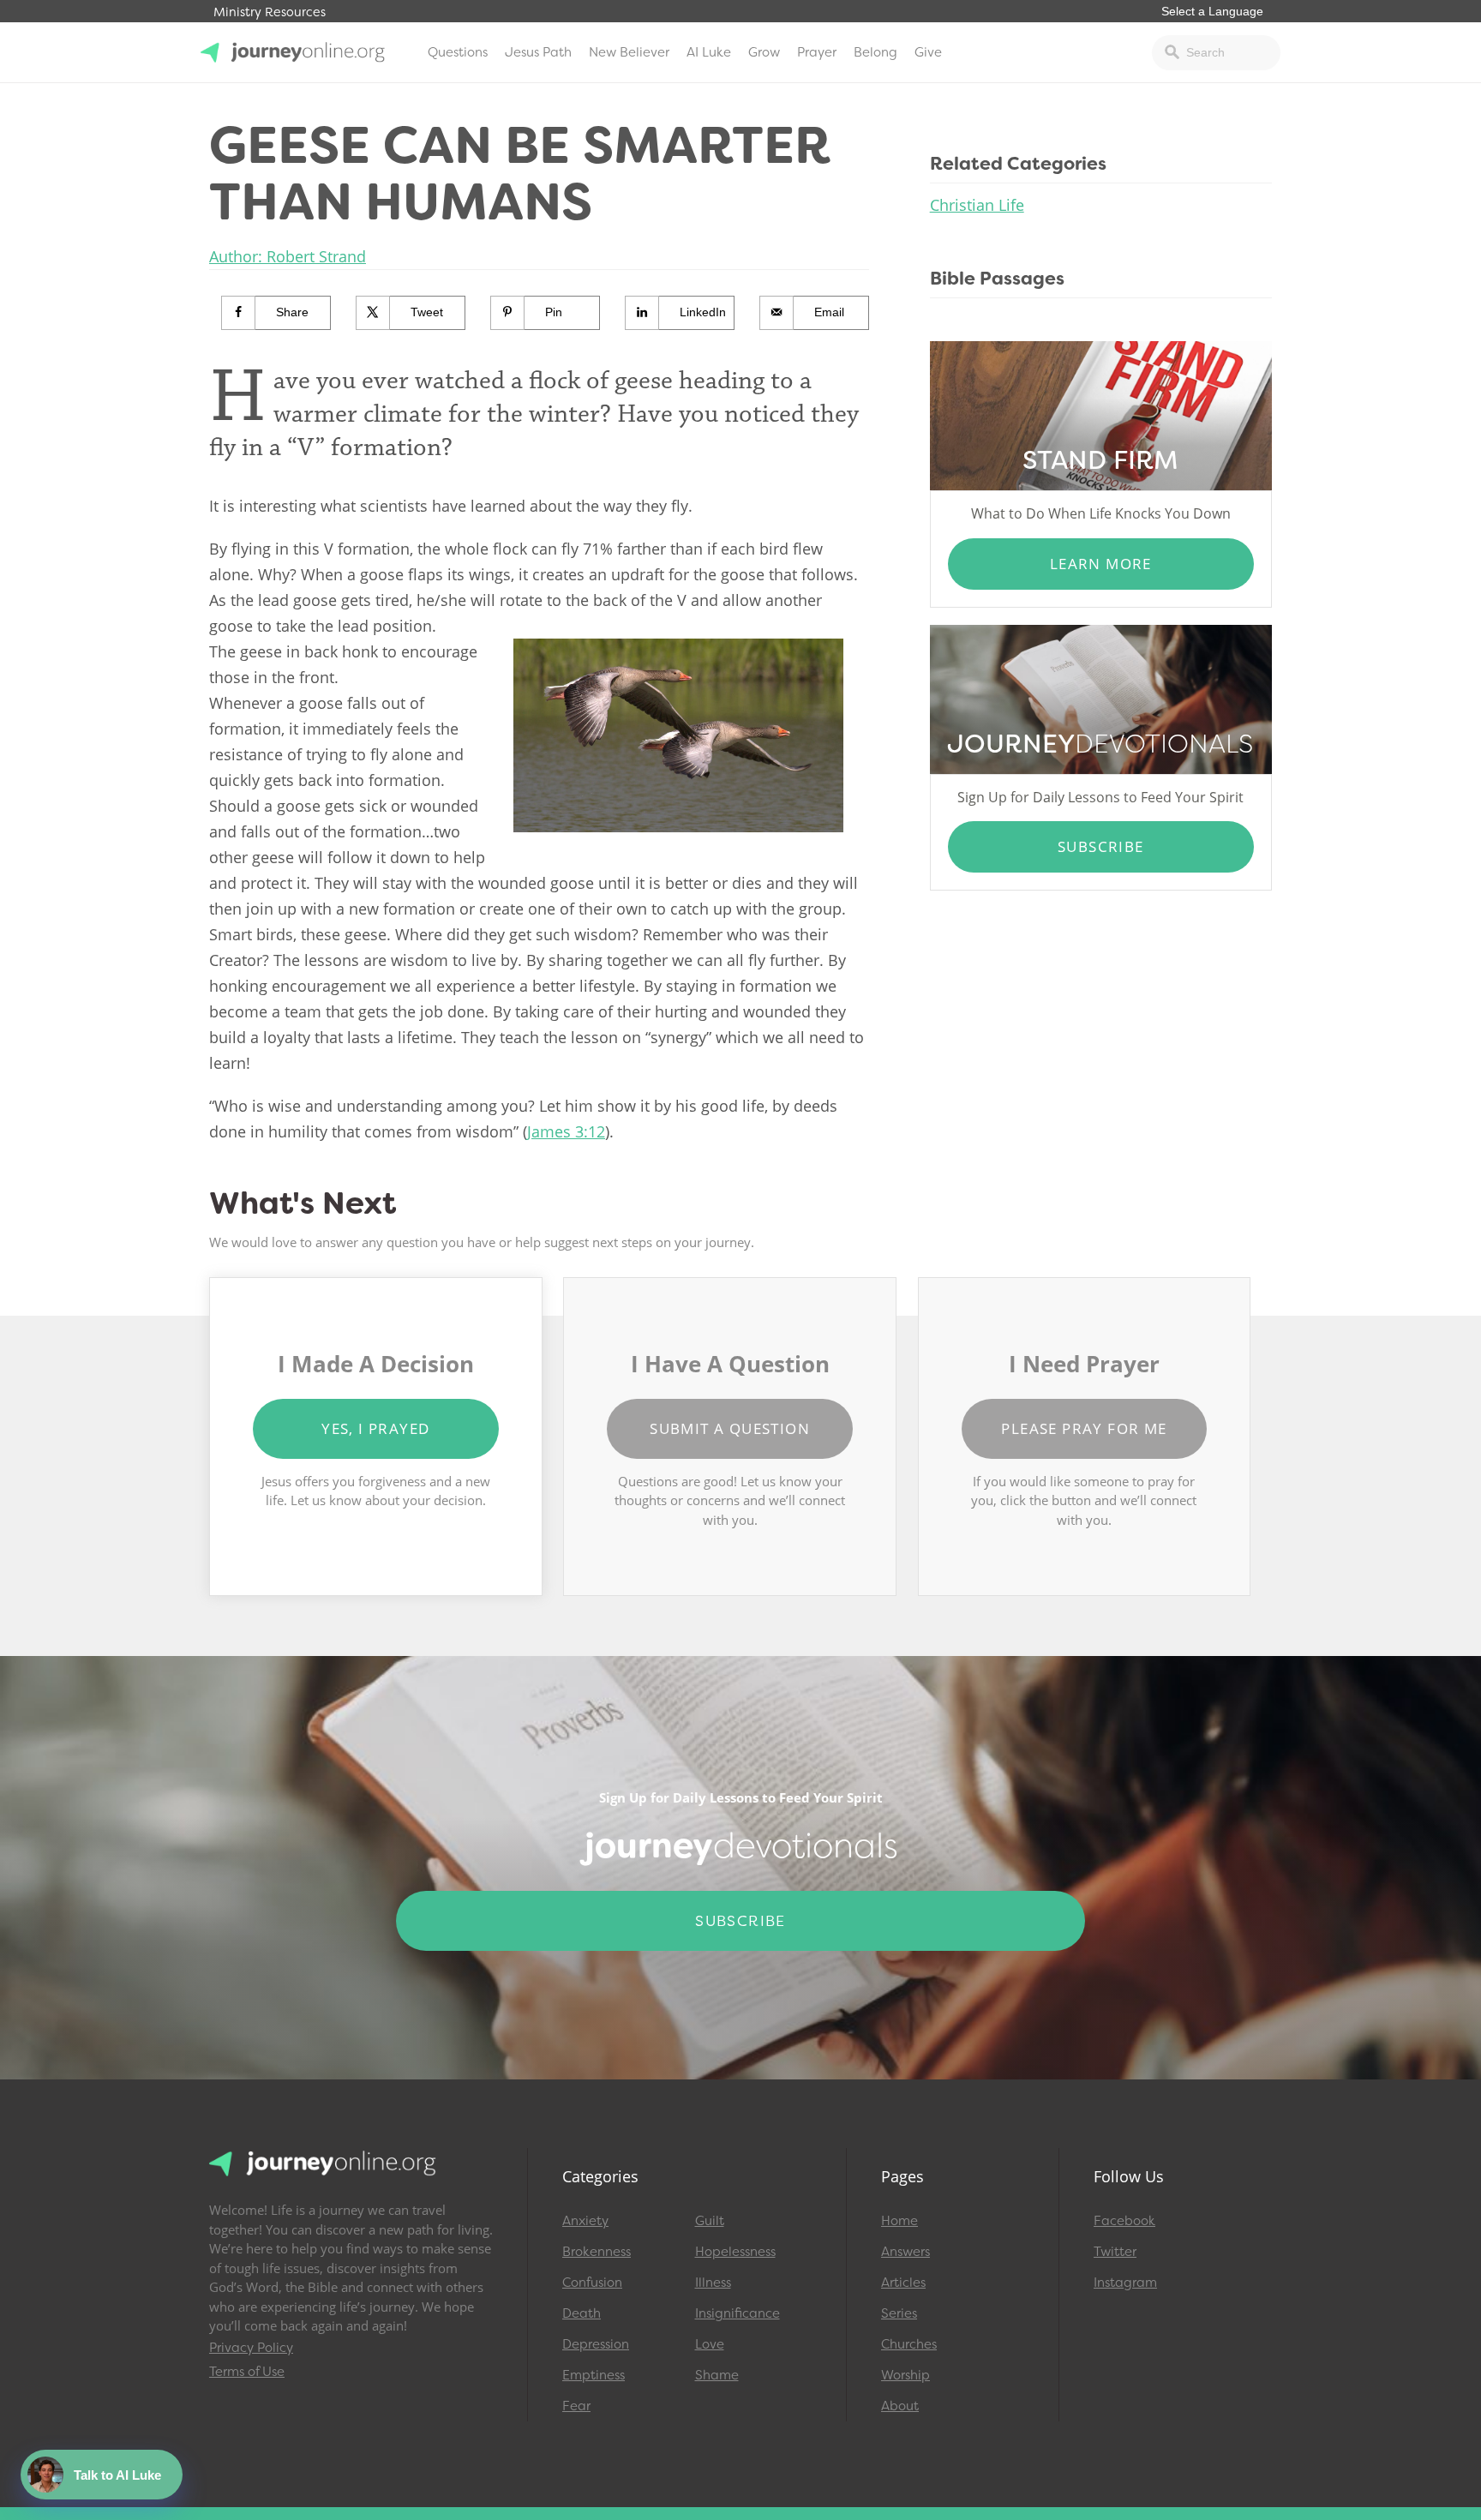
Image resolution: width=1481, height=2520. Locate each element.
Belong (875, 52)
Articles (903, 2283)
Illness (713, 2283)
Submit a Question (730, 1428)
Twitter (1115, 2252)
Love (710, 2344)
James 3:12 (566, 1131)
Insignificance (738, 2313)
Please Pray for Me (1084, 1428)
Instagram (1125, 2283)
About (900, 2406)
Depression (596, 2344)
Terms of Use (247, 2372)
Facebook (1124, 2221)
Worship (905, 2375)
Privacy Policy (251, 2348)
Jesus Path (538, 52)
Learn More (1101, 564)
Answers (905, 2252)
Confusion (592, 2283)
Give (928, 52)
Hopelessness (735, 2252)
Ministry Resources (270, 12)
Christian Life (977, 205)
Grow (764, 52)
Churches (909, 2344)
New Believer (629, 52)
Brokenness (597, 2252)
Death (582, 2313)
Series (899, 2313)
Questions (458, 52)
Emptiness (594, 2375)
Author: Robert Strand (288, 256)
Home (899, 2221)
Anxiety (585, 2221)
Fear (576, 2406)
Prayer (817, 52)
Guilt (710, 2221)
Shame (717, 2375)
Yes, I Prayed (375, 1428)
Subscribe (1101, 846)
